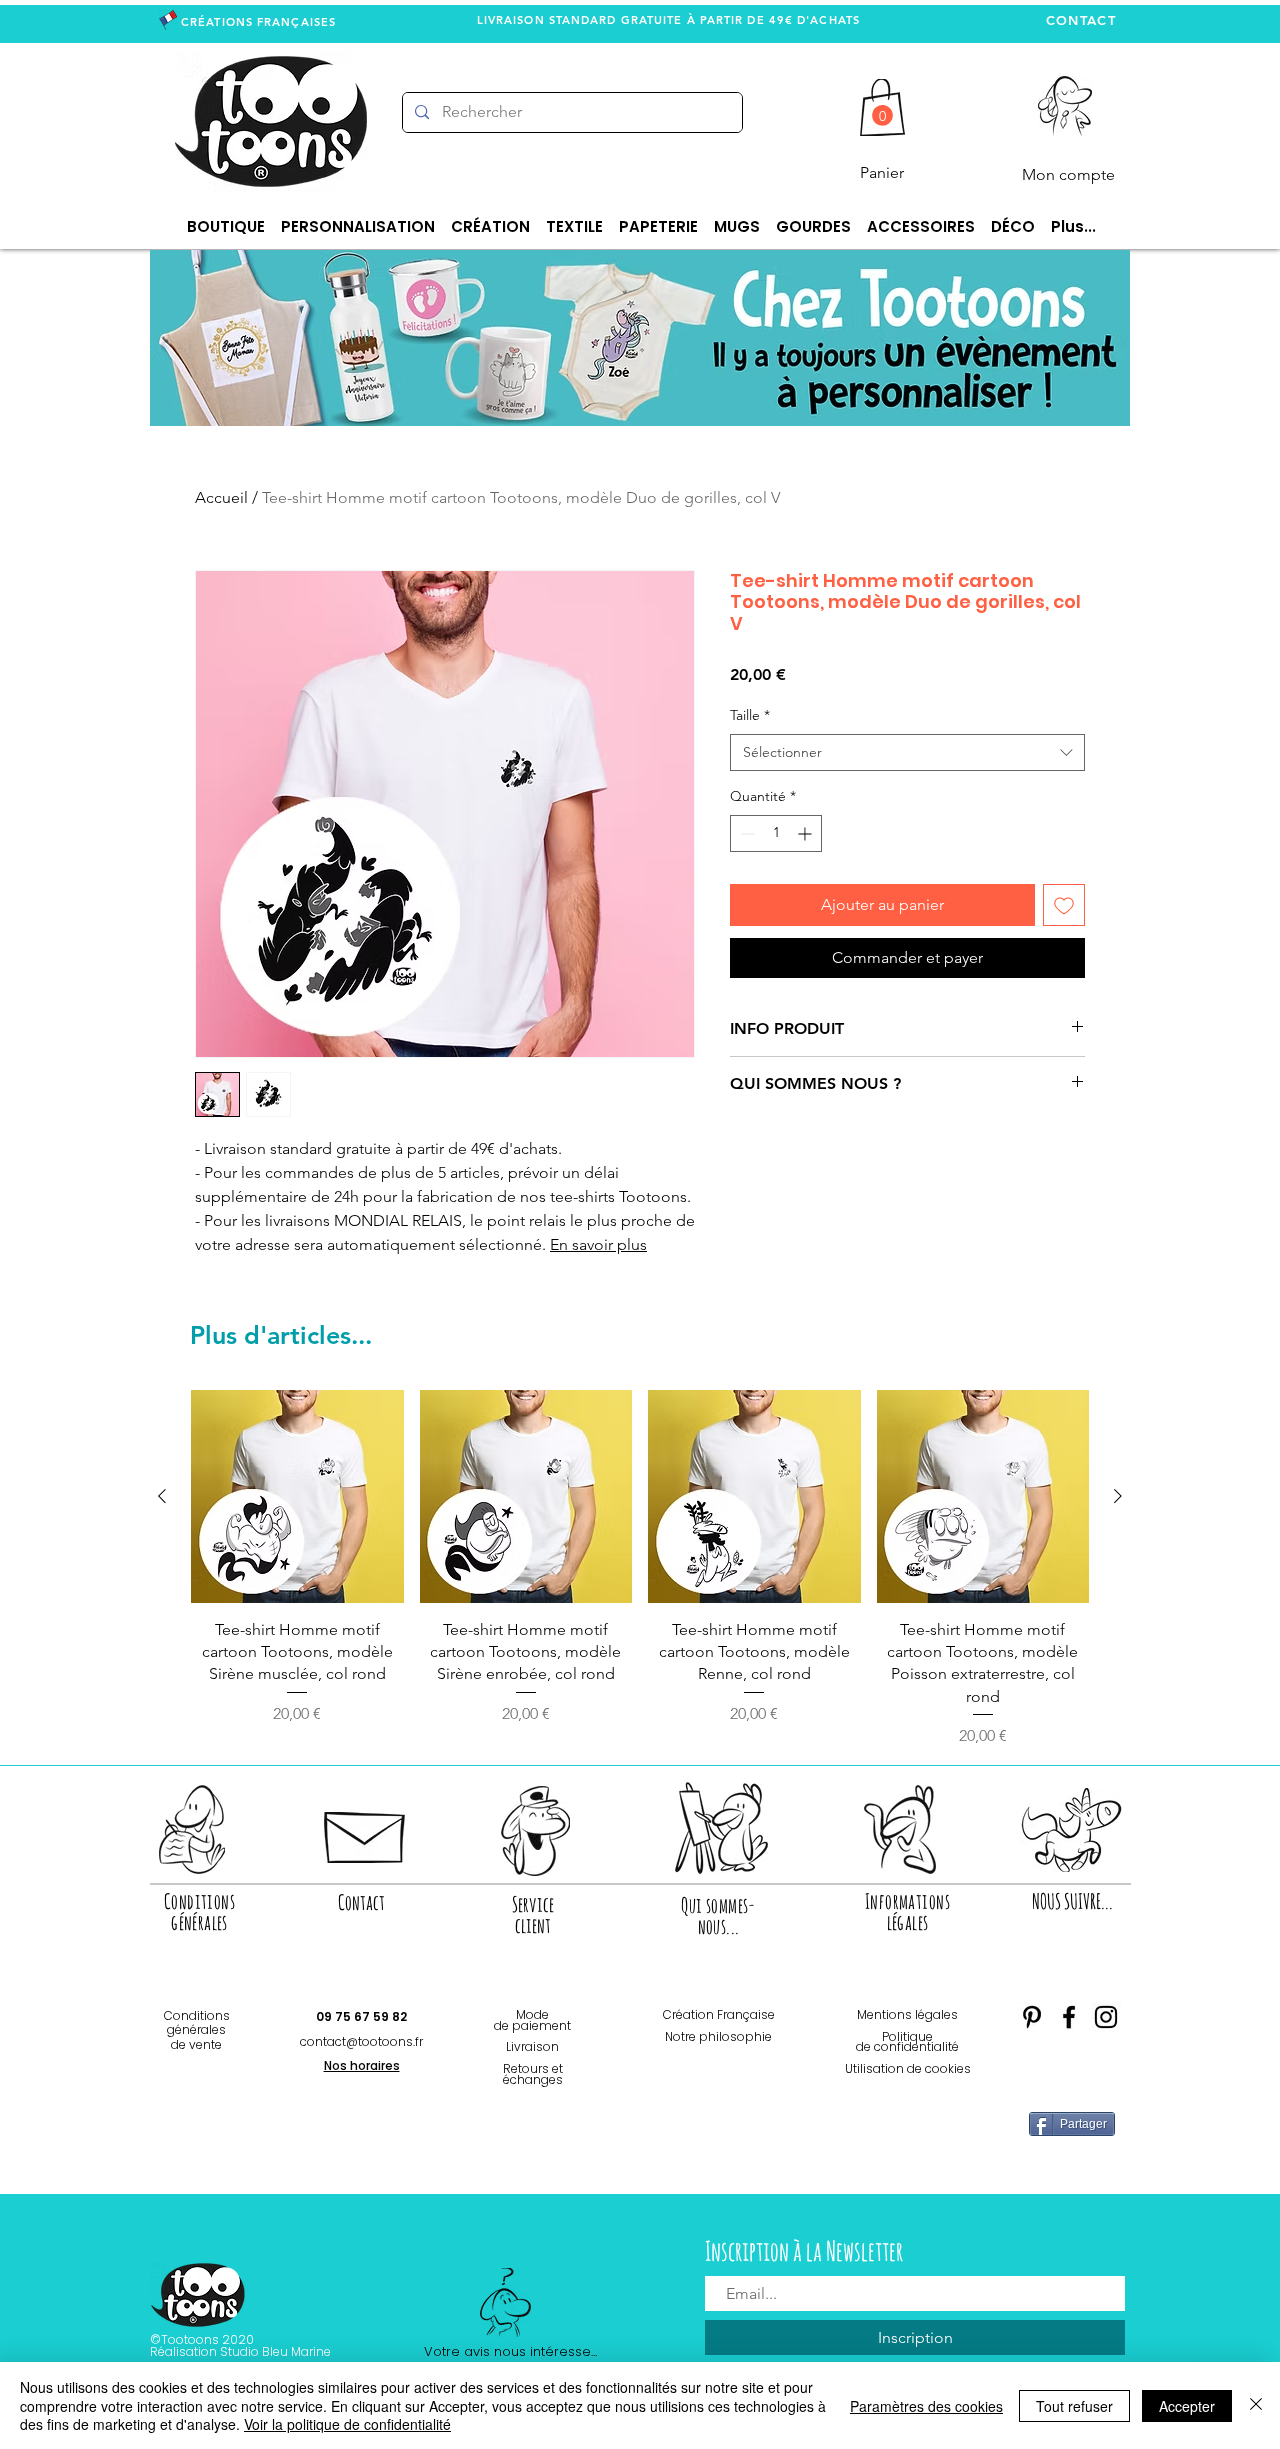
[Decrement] (745, 833)
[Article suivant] (1118, 1496)
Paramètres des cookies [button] (926, 2406)
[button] (882, 115)
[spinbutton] (776, 833)
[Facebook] (1069, 2017)
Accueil (221, 497)
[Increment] (806, 833)
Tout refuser (1074, 2406)
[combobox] (907, 753)
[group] (640, 1569)
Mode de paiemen (530, 2020)
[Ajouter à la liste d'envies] (1064, 905)
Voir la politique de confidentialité (347, 2424)
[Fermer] (1256, 2405)
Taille (750, 715)
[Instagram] (1106, 2017)
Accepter (1187, 2406)
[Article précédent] (162, 1496)
